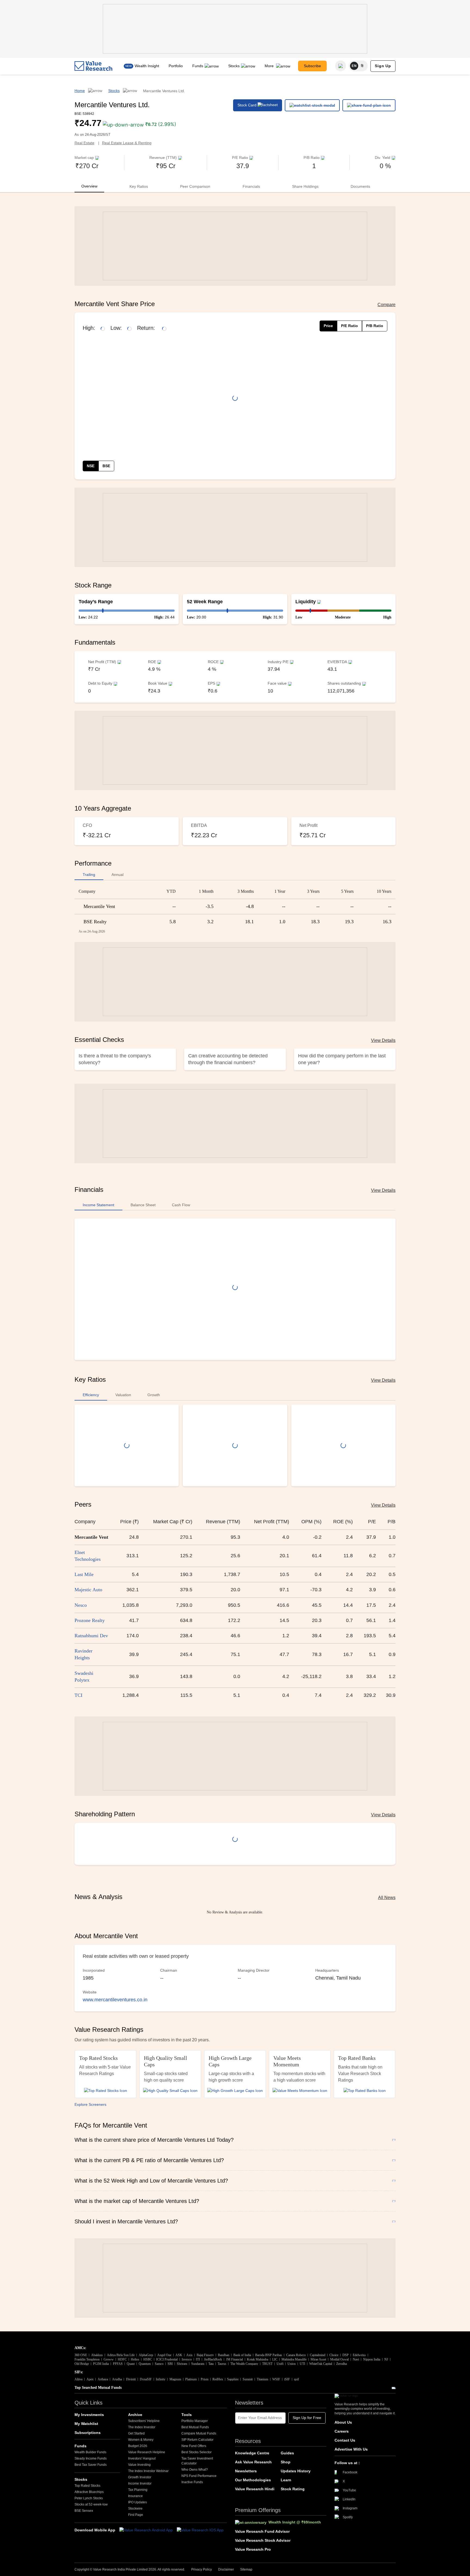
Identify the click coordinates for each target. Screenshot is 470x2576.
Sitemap (246, 2569)
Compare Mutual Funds (199, 2433)
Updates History (296, 2471)
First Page (136, 2515)
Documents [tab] (360, 186)
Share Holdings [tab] (305, 186)
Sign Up (383, 66)
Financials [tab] (251, 186)
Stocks (234, 66)
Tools (187, 2415)
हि (362, 66)
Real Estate (84, 143)
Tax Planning (138, 2490)
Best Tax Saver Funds (91, 2465)
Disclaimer (226, 2569)
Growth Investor (140, 2477)
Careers (342, 2431)
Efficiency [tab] (91, 1395)
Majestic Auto (88, 1590)
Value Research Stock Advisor (263, 2540)
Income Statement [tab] (98, 1205)
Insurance (135, 2496)
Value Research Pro (253, 2549)
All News (387, 1898)
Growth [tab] (154, 1395)
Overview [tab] (89, 186)
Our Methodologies (253, 2480)
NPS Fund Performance (199, 2476)
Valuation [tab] (123, 1395)
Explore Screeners (90, 2104)
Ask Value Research (253, 2462)
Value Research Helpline (147, 2452)
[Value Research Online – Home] (94, 66)
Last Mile (84, 1574)
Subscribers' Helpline (144, 2421)
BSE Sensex (84, 2511)
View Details (383, 1040)
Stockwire (135, 2509)
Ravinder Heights (84, 1654)
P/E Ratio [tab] (350, 326)
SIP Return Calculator (197, 2440)
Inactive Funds (192, 2482)
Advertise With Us (351, 2449)
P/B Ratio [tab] (375, 326)
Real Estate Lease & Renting (127, 143)
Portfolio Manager (195, 2421)
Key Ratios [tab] (139, 186)
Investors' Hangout (142, 2458)
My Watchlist (86, 2424)
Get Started (136, 2433)
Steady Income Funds (91, 2458)
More (270, 66)
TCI (78, 1695)
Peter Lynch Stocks (89, 2498)
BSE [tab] (106, 466)
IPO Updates (137, 2502)
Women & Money (141, 2440)
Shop (286, 2462)
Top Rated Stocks (87, 2486)
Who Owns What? (195, 2470)
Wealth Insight (147, 66)
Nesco (81, 1605)
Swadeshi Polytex (84, 1677)
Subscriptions (88, 2433)
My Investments (89, 2415)
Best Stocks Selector (197, 2452)
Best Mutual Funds (195, 2427)
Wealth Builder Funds (90, 2452)
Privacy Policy (202, 2569)
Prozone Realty (90, 1620)
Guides (287, 2453)
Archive (135, 2415)
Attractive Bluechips (89, 2492)
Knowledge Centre (252, 2453)
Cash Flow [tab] (181, 1205)
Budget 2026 (138, 2446)
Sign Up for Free (307, 2418)
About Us (343, 2422)
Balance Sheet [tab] (143, 1205)
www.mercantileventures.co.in (115, 2000)
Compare (386, 305)
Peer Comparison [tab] (195, 186)
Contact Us (345, 2440)
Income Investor (140, 2483)
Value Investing (139, 2465)
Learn (286, 2480)
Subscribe (312, 66)
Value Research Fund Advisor (262, 2531)
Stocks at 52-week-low (91, 2504)
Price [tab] (328, 326)
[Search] (341, 66)
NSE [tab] (91, 466)
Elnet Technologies (88, 1556)
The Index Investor (142, 2427)
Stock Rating (293, 2489)
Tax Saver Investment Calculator (197, 2461)
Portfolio (176, 66)
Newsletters (246, 2471)
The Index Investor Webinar (148, 2471)
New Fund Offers (194, 2446)
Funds (198, 66)
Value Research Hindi (255, 2489)
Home (80, 91)
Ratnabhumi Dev (91, 1636)
